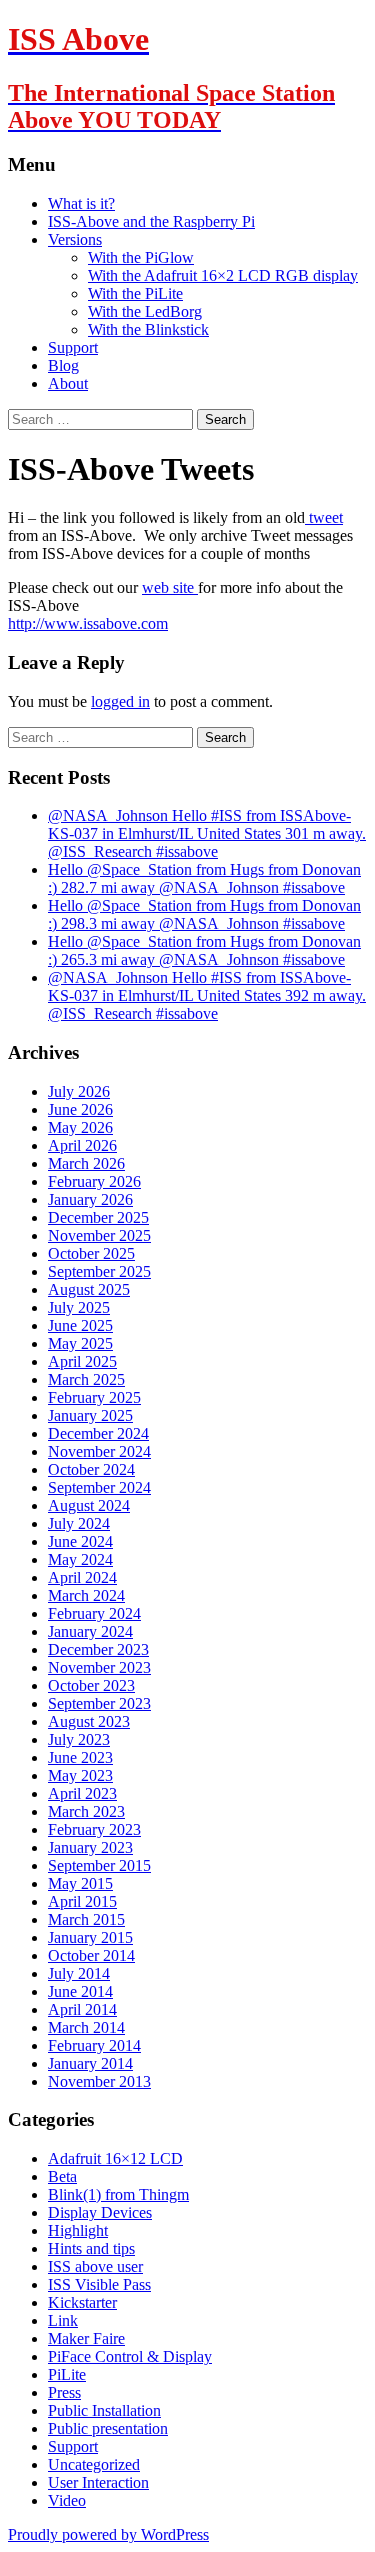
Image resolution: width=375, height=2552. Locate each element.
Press (64, 2392)
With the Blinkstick (148, 329)
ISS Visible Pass (99, 2284)
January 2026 (90, 1199)
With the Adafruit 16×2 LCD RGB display (223, 275)
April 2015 (82, 1901)
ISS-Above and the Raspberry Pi (151, 221)
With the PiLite (135, 293)
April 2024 (82, 1577)
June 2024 (80, 1541)
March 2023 (86, 1811)
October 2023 (91, 1685)
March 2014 (86, 2027)
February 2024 (94, 1613)
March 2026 (86, 1163)
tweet (324, 517)
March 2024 (86, 1595)
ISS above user (95, 2266)
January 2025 (90, 1415)
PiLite (67, 2374)
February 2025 (94, 1397)
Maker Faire (86, 2338)
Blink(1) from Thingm (118, 2194)
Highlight (78, 2230)
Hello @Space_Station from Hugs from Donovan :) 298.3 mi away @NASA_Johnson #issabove (204, 914)
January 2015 (90, 1937)
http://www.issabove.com (88, 623)
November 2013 (99, 2081)
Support (73, 347)
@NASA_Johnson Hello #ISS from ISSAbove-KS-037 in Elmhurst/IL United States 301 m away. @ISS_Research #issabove (207, 833)
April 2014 (82, 2009)
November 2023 (99, 1667)
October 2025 (91, 1253)
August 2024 (89, 1505)
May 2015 (80, 1883)
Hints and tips (91, 2248)
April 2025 (82, 1361)
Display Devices (100, 2212)
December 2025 (98, 1217)
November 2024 (99, 1451)
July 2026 (79, 1091)
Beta (62, 2176)
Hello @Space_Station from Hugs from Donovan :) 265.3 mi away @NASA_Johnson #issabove (204, 950)
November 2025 (99, 1235)
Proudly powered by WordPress (108, 2534)
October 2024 (91, 1469)
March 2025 (86, 1379)
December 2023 (98, 1649)
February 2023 (94, 1829)
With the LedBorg (145, 311)
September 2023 (99, 1703)
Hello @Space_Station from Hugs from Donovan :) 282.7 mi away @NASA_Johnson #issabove (204, 878)
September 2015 (99, 1865)
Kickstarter (82, 2302)
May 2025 (80, 1343)
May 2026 (80, 1127)
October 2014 (91, 1955)
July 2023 (79, 1739)
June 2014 (80, 1991)
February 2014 (94, 2045)
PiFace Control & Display (130, 2356)
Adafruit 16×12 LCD (115, 2158)
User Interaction (98, 2482)
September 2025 (99, 1271)
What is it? (81, 203)
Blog (63, 365)
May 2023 (80, 1775)
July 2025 (79, 1307)
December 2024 (98, 1433)
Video (67, 2500)
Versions (75, 239)
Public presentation (108, 2428)
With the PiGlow (141, 257)
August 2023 (89, 1721)
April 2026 (82, 1145)
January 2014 (90, 2063)
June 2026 (80, 1109)
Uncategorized (94, 2464)
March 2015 (86, 1919)
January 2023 (90, 1847)
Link (63, 2320)
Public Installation (104, 2410)
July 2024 (79, 1523)
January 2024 (90, 1631)
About (68, 383)
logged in (120, 701)
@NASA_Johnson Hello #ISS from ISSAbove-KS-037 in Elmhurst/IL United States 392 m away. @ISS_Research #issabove (207, 995)
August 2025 (89, 1289)
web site (170, 587)
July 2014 (79, 1973)
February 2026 (94, 1181)
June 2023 (80, 1757)
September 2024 (99, 1487)
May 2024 (80, 1559)
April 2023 (82, 1793)
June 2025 (80, 1325)
